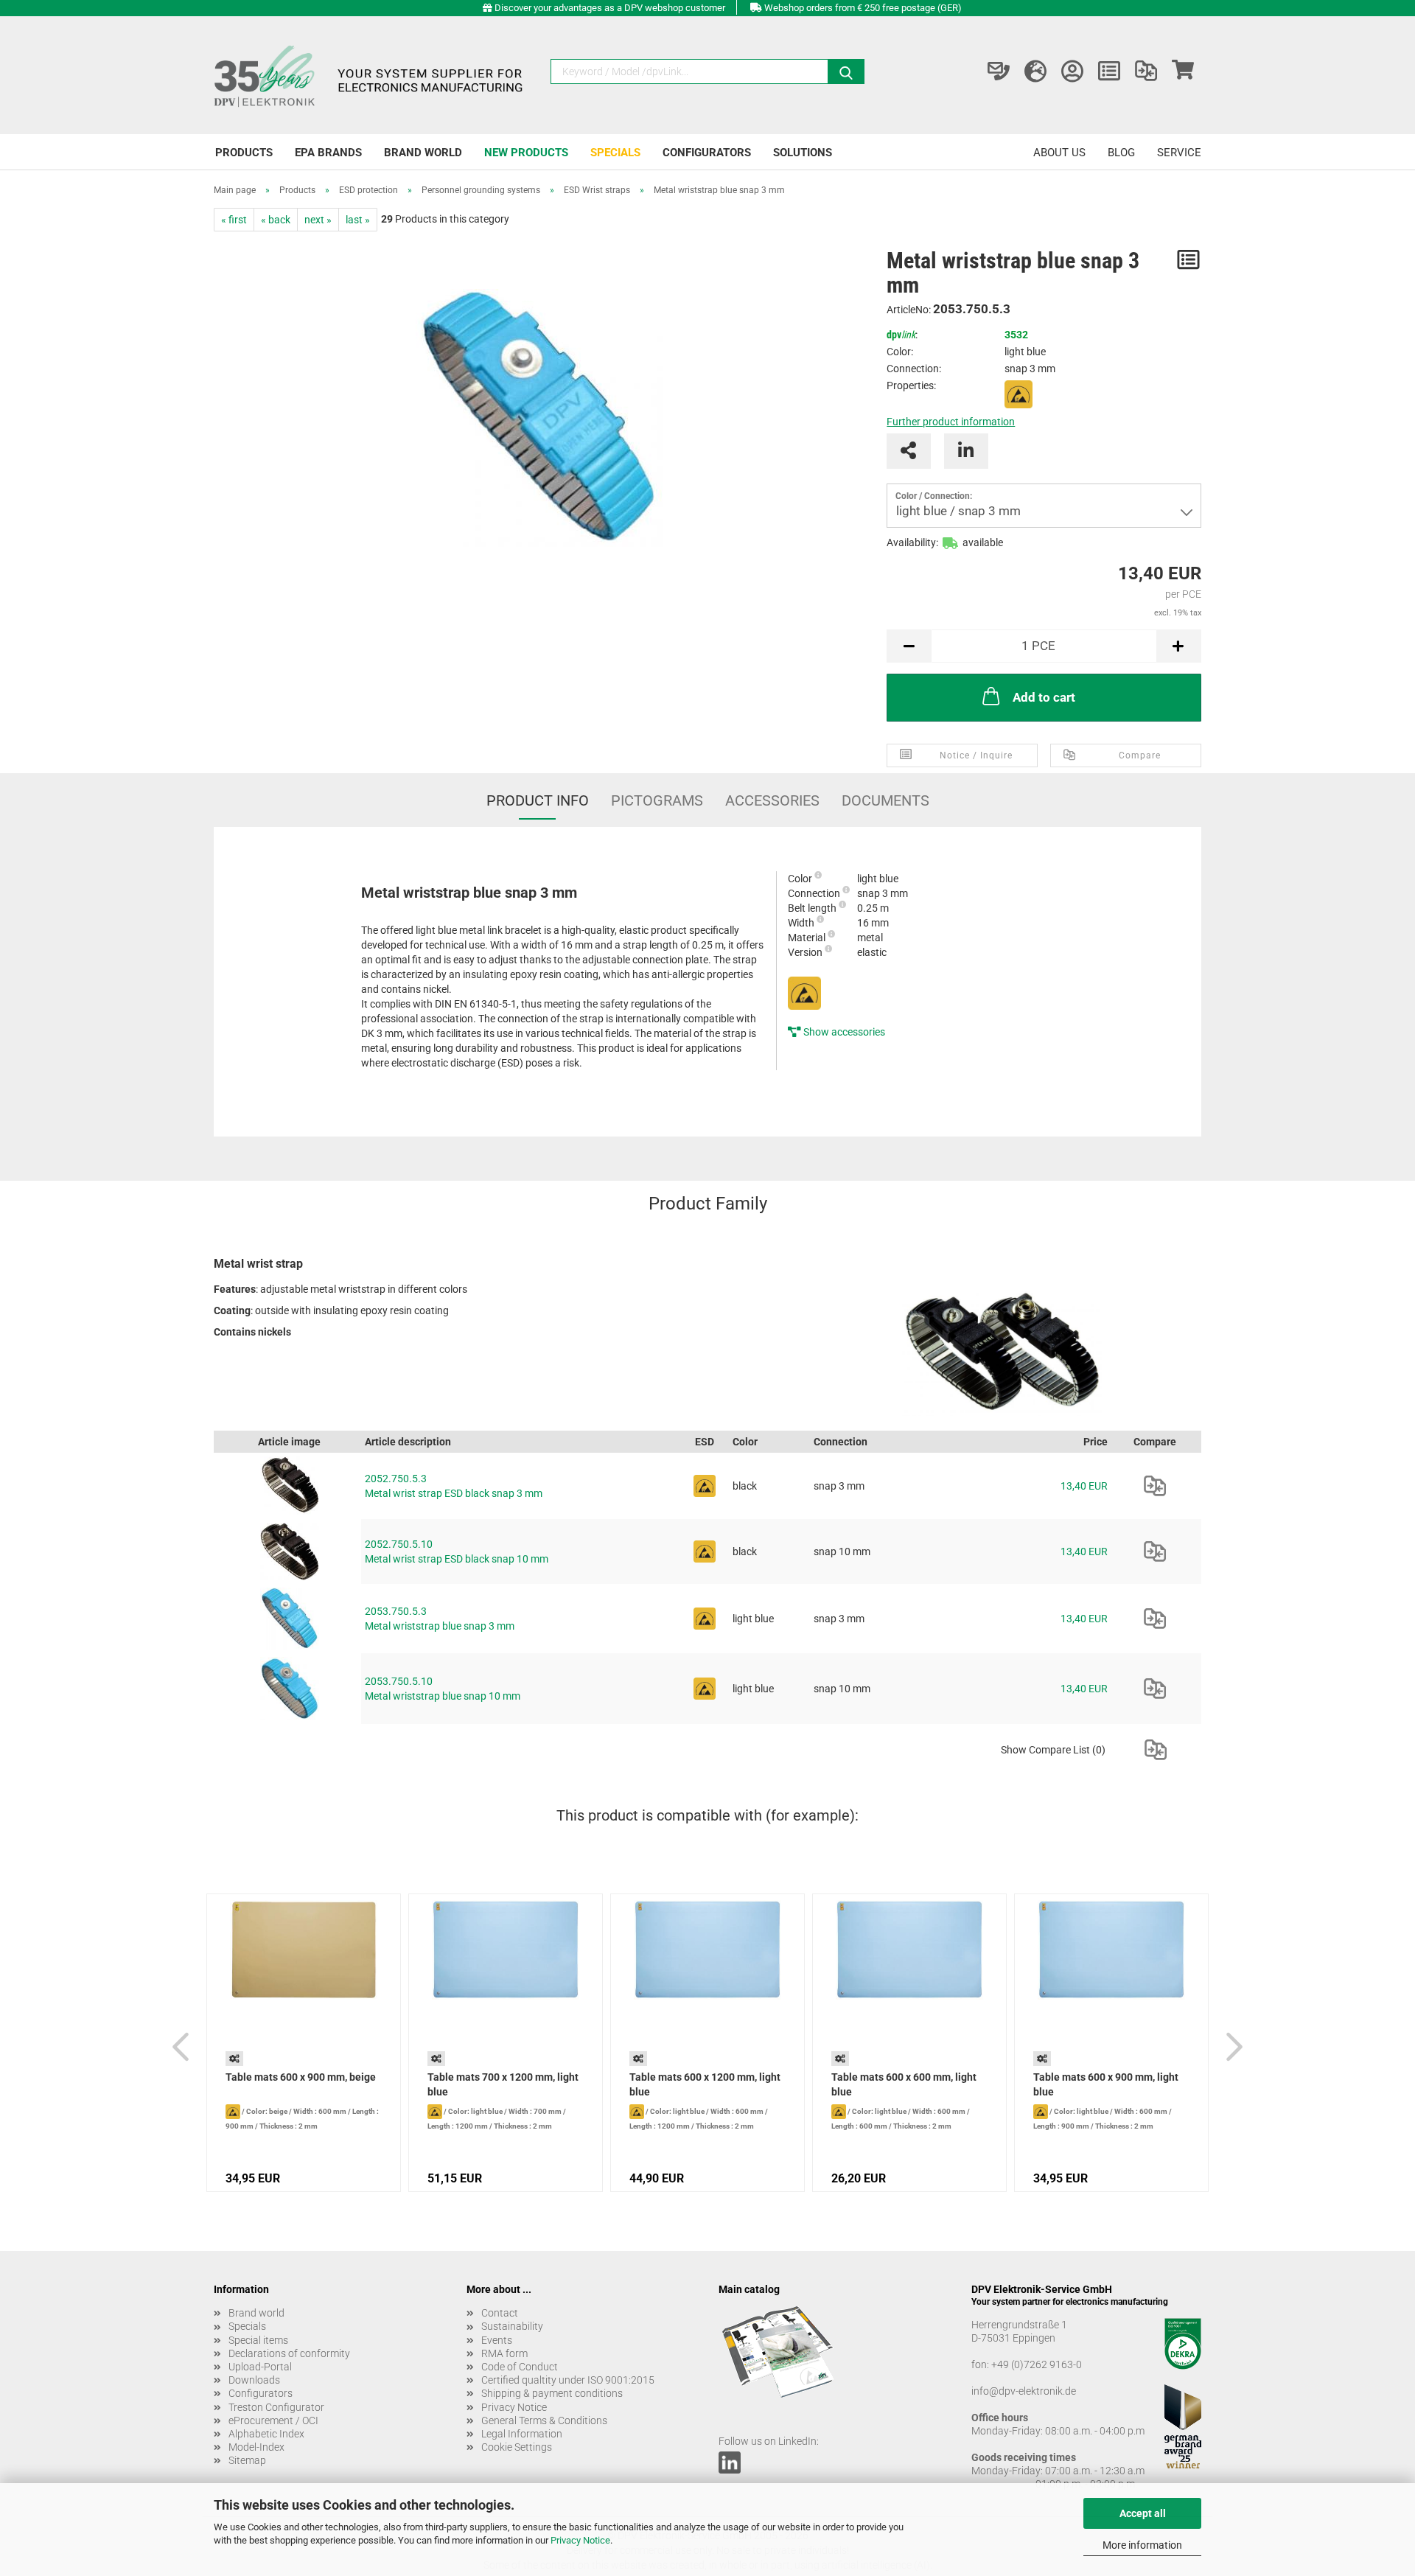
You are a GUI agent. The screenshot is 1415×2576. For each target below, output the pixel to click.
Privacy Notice (580, 2540)
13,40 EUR (1084, 1486)
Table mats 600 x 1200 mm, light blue (705, 2084)
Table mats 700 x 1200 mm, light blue (503, 2084)
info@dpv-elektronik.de (1024, 2391)
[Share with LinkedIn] (966, 451)
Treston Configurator (276, 2407)
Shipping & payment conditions (552, 2393)
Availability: (912, 542)
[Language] (1035, 71)
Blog (1121, 153)
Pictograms (657, 800)
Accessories (772, 800)
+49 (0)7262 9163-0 (1037, 2364)
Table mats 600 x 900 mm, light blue (1106, 2084)
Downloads (254, 2380)
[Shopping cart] (1183, 71)
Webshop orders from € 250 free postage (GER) (863, 8)
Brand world (423, 153)
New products (526, 153)
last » (358, 220)
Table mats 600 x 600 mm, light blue (904, 2084)
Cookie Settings (517, 2447)
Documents (885, 800)
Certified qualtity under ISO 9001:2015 (568, 2380)
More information (1142, 2545)
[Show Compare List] (1146, 71)
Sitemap (247, 2460)
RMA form (504, 2353)
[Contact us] (999, 71)
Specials (615, 153)
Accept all (1143, 2513)
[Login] (1072, 71)
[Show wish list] (1109, 71)
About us (1059, 153)
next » (318, 220)
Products (244, 153)
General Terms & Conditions (544, 2420)
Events (497, 2340)
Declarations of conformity (289, 2353)
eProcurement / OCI (273, 2420)
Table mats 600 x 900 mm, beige (301, 2077)
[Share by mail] (909, 451)
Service (1179, 153)
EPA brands (328, 153)
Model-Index (256, 2447)
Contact (500, 2313)
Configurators (707, 153)
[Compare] (1155, 1486)
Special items (258, 2340)
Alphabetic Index (266, 2434)
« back (276, 220)
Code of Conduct (520, 2367)
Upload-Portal (260, 2367)
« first (234, 220)
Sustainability (512, 2326)
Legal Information (522, 2434)
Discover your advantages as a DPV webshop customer (610, 8)
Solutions (803, 153)
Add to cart (1044, 697)
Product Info (538, 800)
